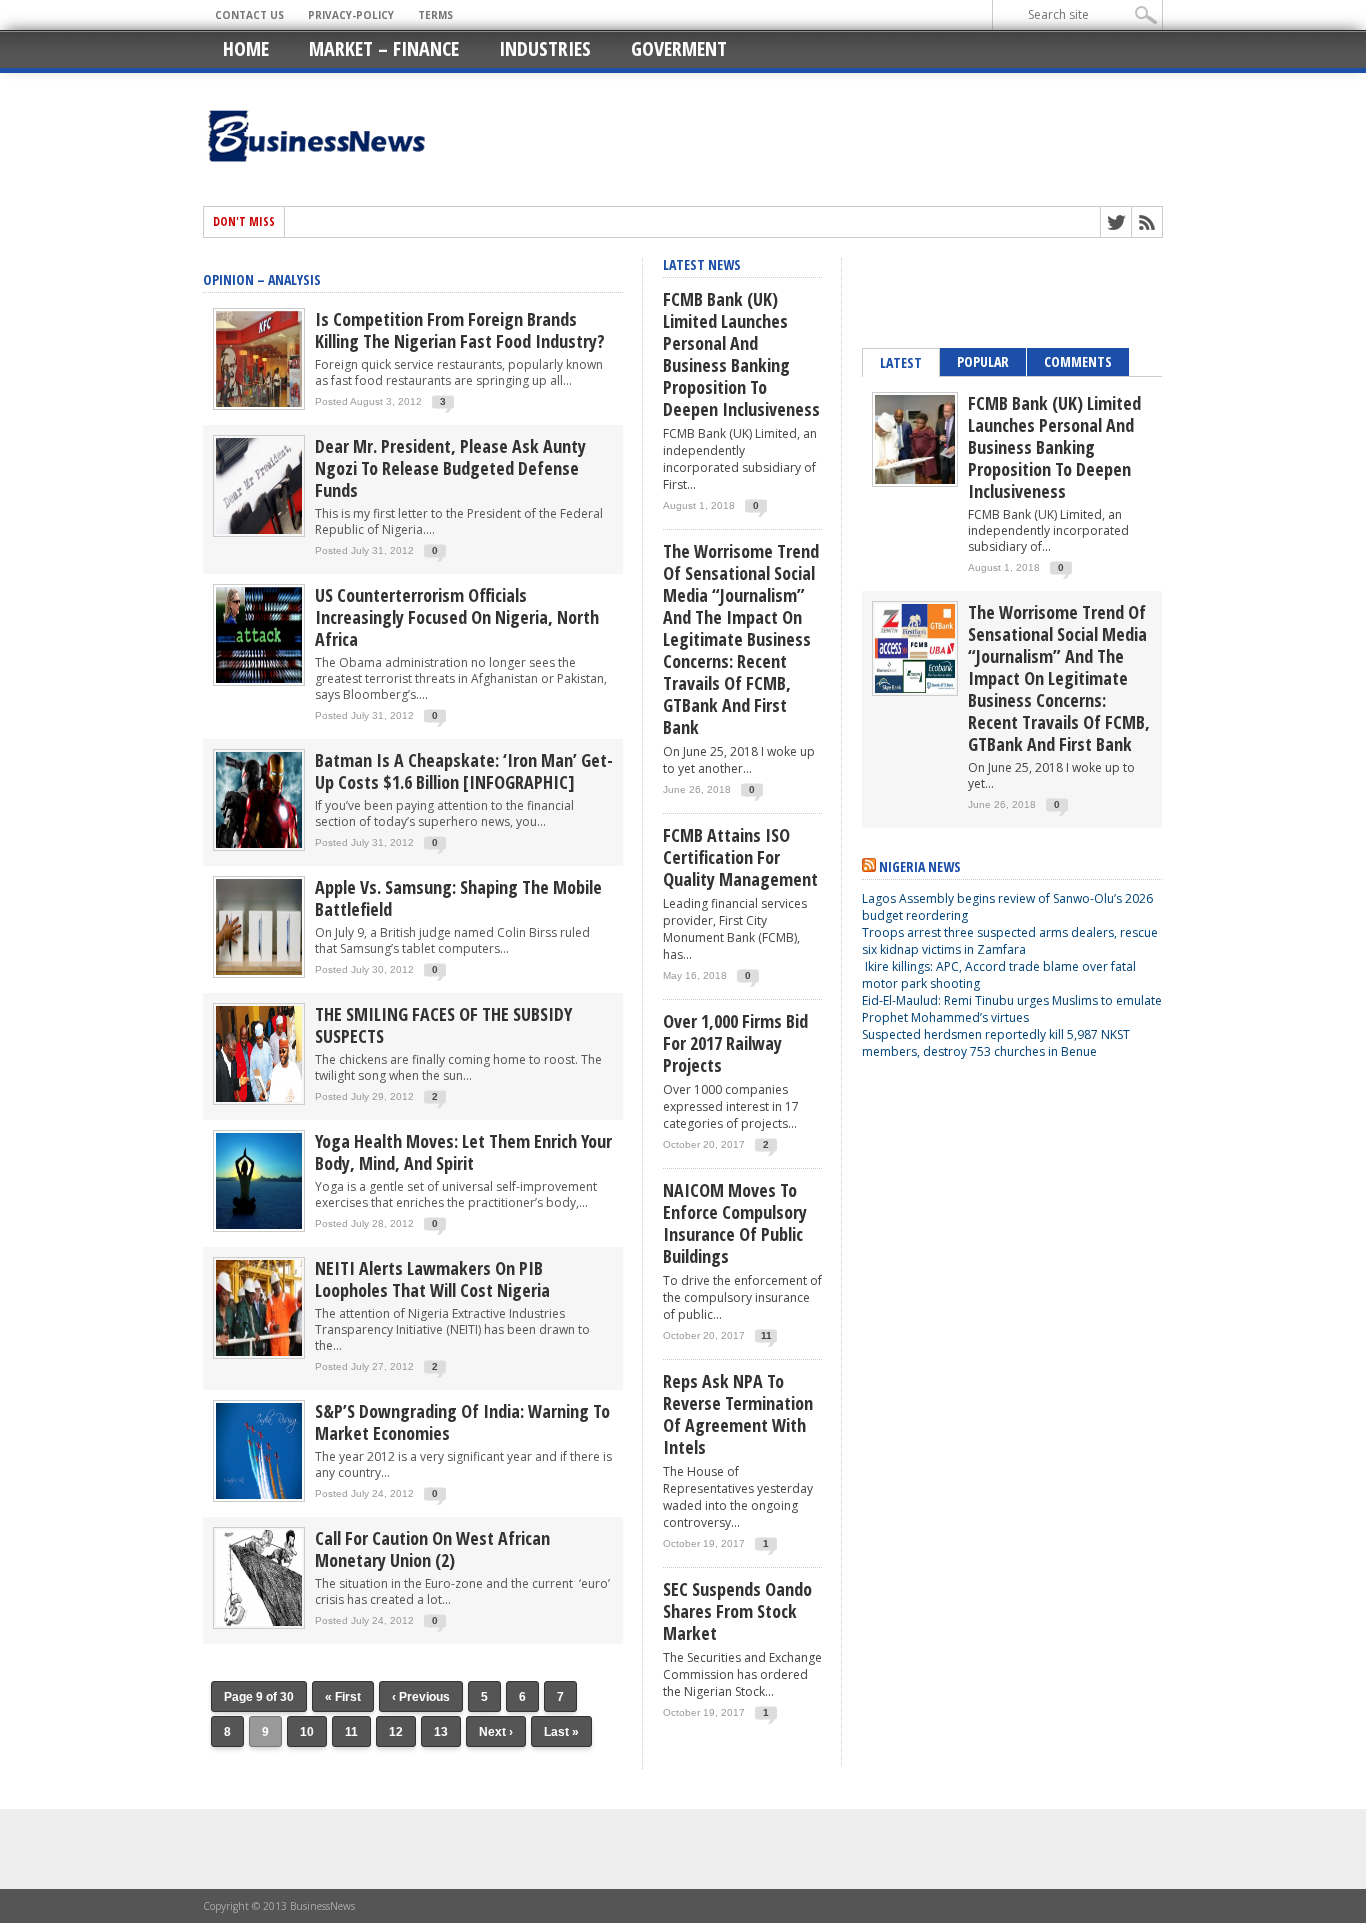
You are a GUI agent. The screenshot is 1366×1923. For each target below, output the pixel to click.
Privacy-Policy (351, 15)
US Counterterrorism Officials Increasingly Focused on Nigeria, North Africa (457, 617)
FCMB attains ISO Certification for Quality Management (740, 857)
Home (246, 48)
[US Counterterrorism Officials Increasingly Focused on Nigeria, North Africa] (259, 681)
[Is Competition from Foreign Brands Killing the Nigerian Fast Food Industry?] (259, 405)
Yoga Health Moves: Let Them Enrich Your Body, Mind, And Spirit (463, 1152)
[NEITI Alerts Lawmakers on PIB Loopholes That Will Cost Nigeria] (259, 1354)
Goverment (679, 48)
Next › (496, 1732)
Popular (983, 361)
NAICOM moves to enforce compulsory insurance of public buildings (735, 1223)
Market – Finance (384, 48)
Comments (1078, 361)
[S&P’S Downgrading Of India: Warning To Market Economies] (259, 1497)
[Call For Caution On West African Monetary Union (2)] (259, 1624)
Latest (901, 362)
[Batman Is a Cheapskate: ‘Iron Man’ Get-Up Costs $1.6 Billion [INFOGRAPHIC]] (259, 846)
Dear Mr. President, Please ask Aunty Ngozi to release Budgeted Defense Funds (450, 468)
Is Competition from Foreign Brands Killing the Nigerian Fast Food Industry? (460, 330)
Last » (561, 1732)
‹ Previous (421, 1697)
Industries (545, 48)
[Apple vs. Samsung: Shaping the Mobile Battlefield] (259, 973)
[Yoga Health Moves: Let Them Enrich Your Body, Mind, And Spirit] (259, 1227)
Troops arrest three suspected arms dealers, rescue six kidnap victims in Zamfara (1010, 941)
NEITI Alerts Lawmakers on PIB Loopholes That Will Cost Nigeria (432, 1279)
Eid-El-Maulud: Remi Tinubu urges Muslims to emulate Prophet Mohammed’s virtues (1012, 1009)
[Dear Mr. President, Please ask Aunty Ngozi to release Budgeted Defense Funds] (259, 532)
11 (351, 1732)
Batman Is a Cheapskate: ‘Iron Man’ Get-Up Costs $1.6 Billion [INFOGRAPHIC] (464, 771)
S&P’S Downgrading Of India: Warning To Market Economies (462, 1422)
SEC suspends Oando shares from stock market (737, 1611)
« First (343, 1697)
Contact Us (249, 15)
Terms (435, 15)
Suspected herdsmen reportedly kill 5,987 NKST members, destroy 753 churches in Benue (996, 1043)
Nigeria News (920, 866)
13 (441, 1732)
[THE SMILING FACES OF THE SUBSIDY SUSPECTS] (259, 1100)
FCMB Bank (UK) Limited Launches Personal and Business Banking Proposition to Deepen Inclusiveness (741, 354)
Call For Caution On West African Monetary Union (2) (432, 1549)
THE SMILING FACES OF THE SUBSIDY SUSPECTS (443, 1025)
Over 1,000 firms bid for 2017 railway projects (735, 1043)
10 (307, 1732)
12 (396, 1732)
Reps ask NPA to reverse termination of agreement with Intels (738, 1414)
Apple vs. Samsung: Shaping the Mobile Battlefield (458, 898)
